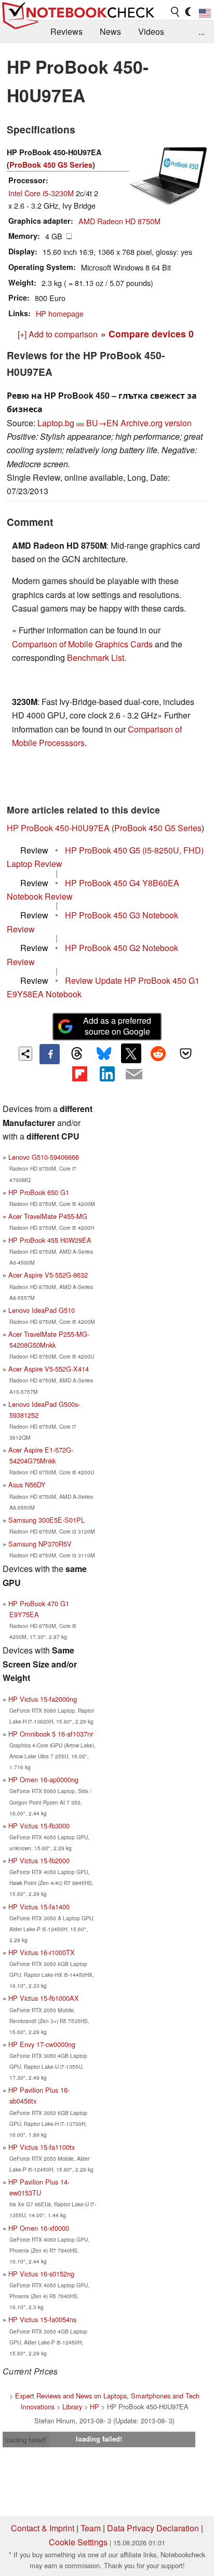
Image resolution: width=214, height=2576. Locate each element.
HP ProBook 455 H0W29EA (50, 1240)
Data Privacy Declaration (153, 2528)
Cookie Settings (78, 2542)
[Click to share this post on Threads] (77, 1054)
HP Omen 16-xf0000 (39, 2228)
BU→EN (102, 423)
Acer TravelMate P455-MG (48, 1216)
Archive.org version (156, 423)
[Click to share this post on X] (131, 1053)
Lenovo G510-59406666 (44, 1157)
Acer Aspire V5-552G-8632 (48, 1275)
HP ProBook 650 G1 (39, 1192)
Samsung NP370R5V (40, 1544)
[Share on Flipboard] (79, 1074)
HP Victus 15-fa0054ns (42, 2319)
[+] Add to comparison (58, 334)
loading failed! (26, 2440)
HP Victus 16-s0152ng (41, 2274)
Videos (151, 31)
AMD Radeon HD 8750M (119, 221)
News (110, 31)
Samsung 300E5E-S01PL (46, 1520)
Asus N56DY (27, 1484)
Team (91, 2528)
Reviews (66, 31)
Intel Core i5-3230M (41, 193)
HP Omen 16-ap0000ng (43, 1779)
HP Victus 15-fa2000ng (43, 1699)
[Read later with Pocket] (185, 1053)
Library (72, 2406)
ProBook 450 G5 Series (51, 165)
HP (95, 2406)
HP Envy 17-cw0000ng (42, 2044)
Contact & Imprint (43, 2528)
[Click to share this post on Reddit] (158, 1053)
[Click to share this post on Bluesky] (104, 1054)
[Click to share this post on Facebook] (49, 1054)
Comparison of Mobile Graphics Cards (82, 644)
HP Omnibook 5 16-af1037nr (51, 1734)
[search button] (176, 12)
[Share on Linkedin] (107, 1074)
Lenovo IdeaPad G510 (42, 1310)
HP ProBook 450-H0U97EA (58, 828)
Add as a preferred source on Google (117, 1026)
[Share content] (26, 1054)
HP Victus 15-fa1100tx (42, 2147)
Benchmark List (96, 657)
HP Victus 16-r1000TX (42, 1952)
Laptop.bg (56, 423)
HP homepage (60, 313)
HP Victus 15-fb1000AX (44, 1998)
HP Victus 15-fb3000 (39, 1826)
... (202, 31)
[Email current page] (134, 1075)
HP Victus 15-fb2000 (39, 1860)
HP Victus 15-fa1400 (39, 1907)
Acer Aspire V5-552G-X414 (49, 1369)
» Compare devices (147, 334)
